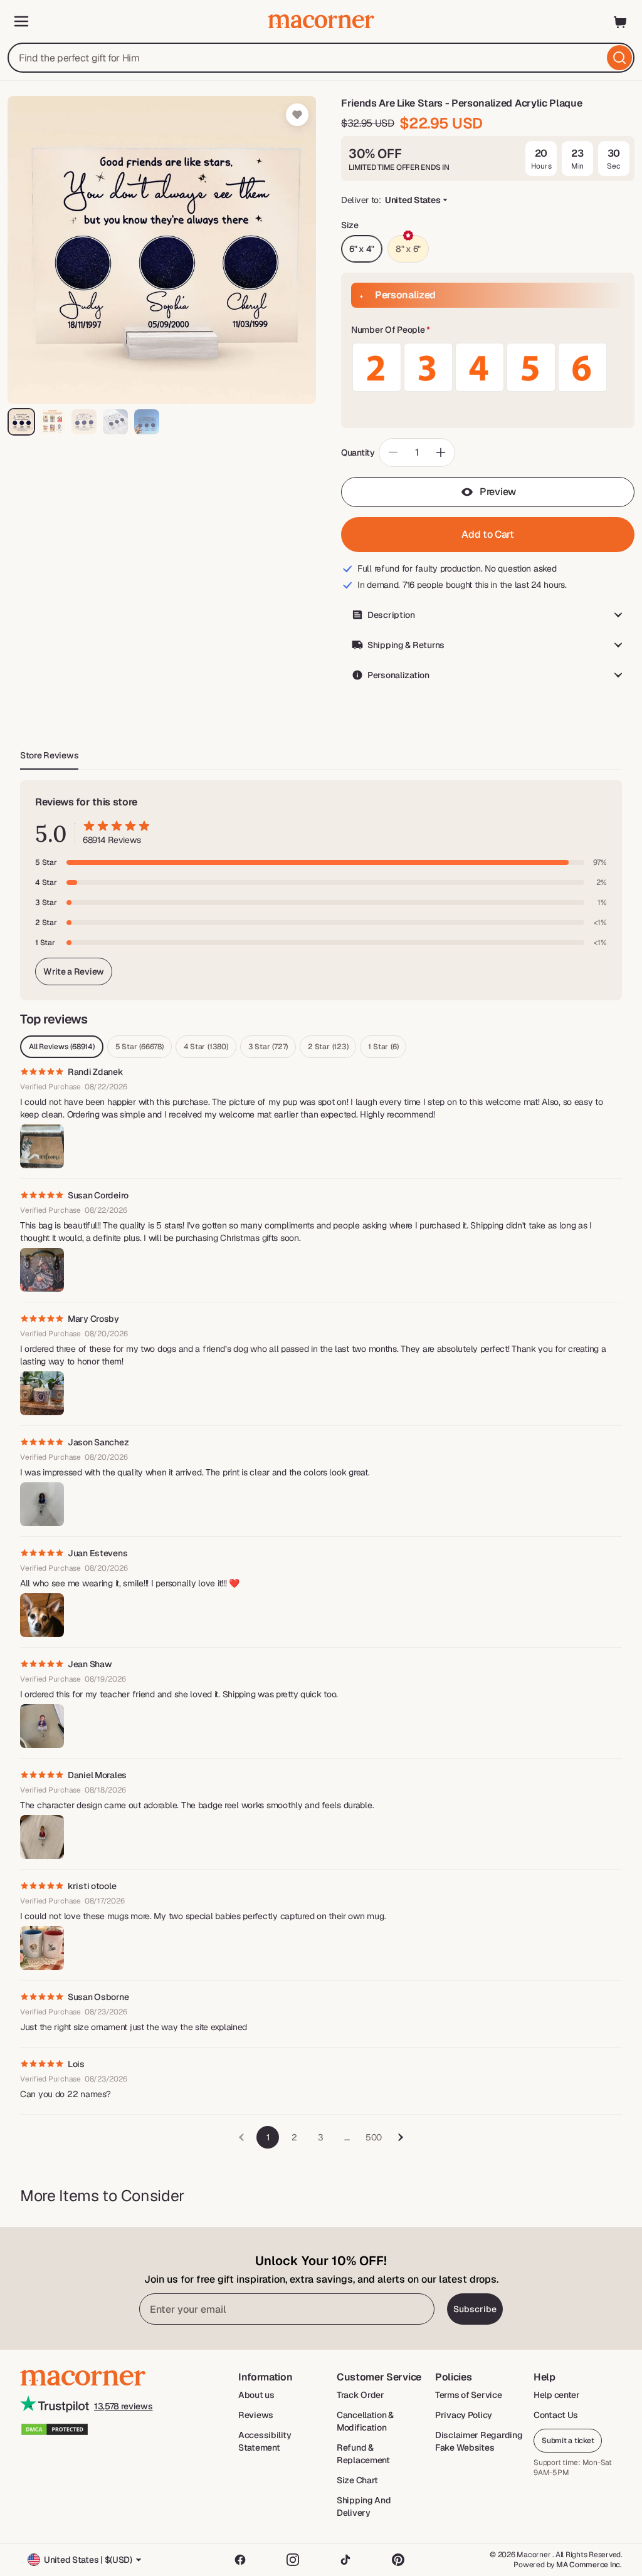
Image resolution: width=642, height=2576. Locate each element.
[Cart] (621, 21)
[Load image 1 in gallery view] (21, 422)
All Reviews (62, 1047)
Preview (498, 492)
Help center (557, 2395)
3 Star (268, 1047)
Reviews (256, 2415)
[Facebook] (240, 2560)
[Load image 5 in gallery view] (147, 422)
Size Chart (357, 2480)
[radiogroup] (488, 367)
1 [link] (268, 2137)
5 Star (139, 1047)
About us (256, 2395)
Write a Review (74, 971)
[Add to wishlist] (297, 115)
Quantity (358, 453)
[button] (488, 330)
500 (374, 2137)
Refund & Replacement (363, 2454)
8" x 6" (408, 249)
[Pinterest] (398, 2560)
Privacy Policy (464, 2415)
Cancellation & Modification (365, 2421)
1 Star (383, 1047)
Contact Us (556, 2415)
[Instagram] (293, 2560)
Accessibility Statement (265, 2441)
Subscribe (475, 2309)
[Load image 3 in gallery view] (84, 422)
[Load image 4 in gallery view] (115, 422)
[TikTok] (345, 2560)
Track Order (360, 2395)
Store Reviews (49, 755)
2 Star (328, 1047)
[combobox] (321, 58)
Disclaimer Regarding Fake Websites (479, 2441)
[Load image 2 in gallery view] (53, 422)
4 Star (206, 1047)
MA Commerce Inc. (589, 2565)
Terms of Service (469, 2395)
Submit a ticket (568, 2441)
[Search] (619, 58)
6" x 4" (362, 249)
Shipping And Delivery (364, 2506)
